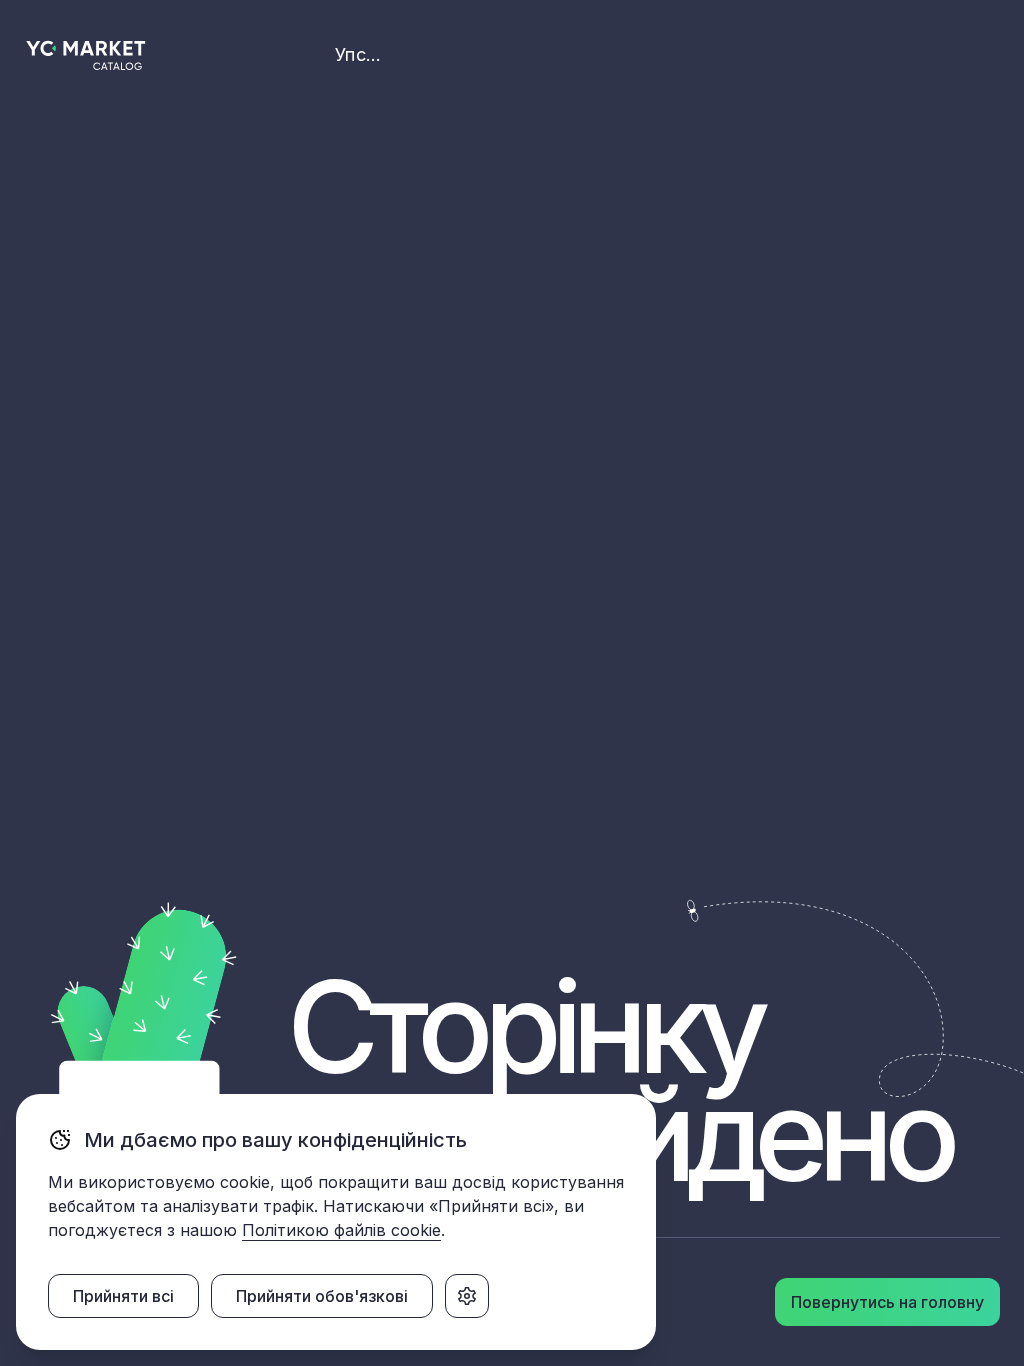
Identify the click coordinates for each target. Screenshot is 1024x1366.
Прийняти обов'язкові (322, 1296)
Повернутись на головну (887, 1302)
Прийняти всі (123, 1296)
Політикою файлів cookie (341, 1230)
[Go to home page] (86, 55)
